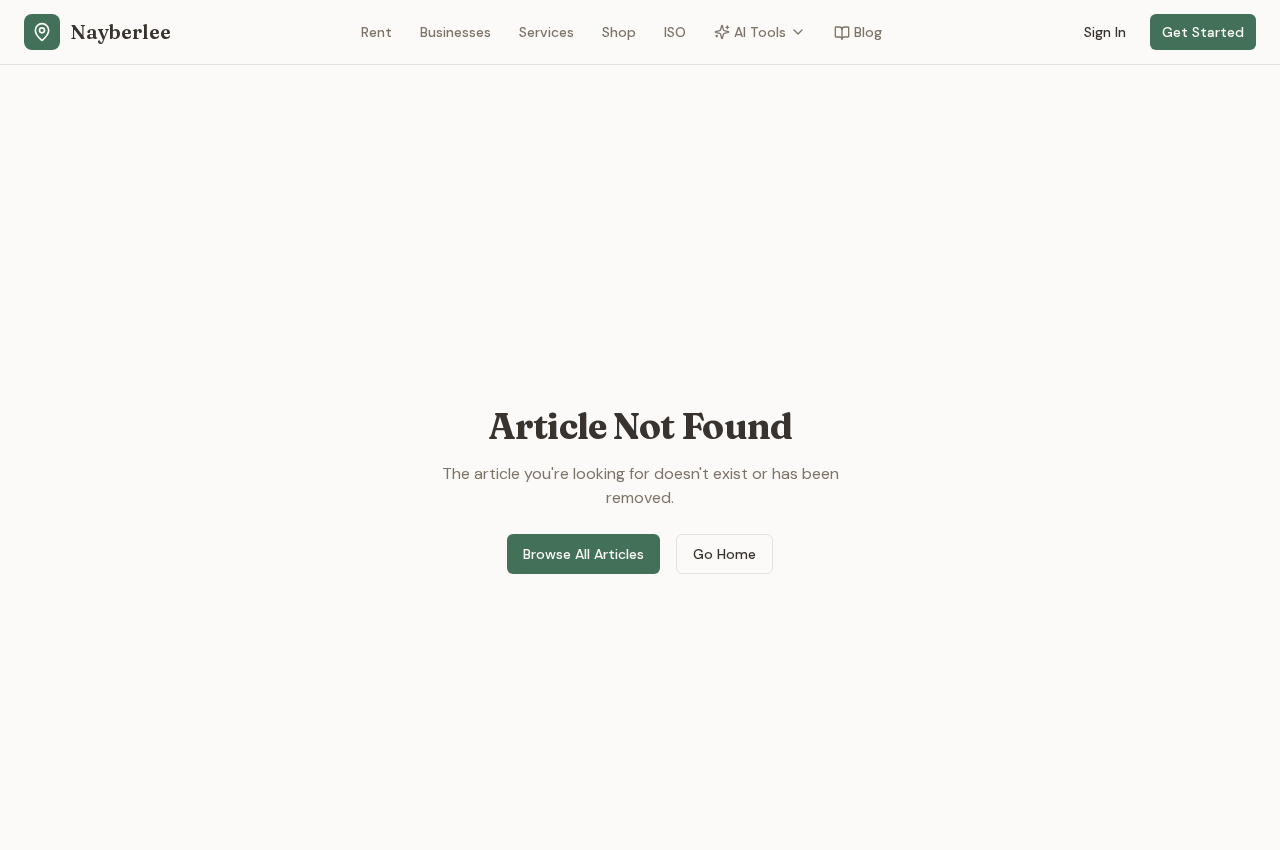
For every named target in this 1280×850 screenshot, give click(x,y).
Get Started (1203, 32)
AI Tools (760, 32)
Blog (868, 32)
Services (546, 32)
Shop (619, 32)
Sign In (1105, 32)
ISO (675, 32)
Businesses (455, 32)
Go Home (724, 554)
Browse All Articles (583, 554)
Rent (376, 32)
